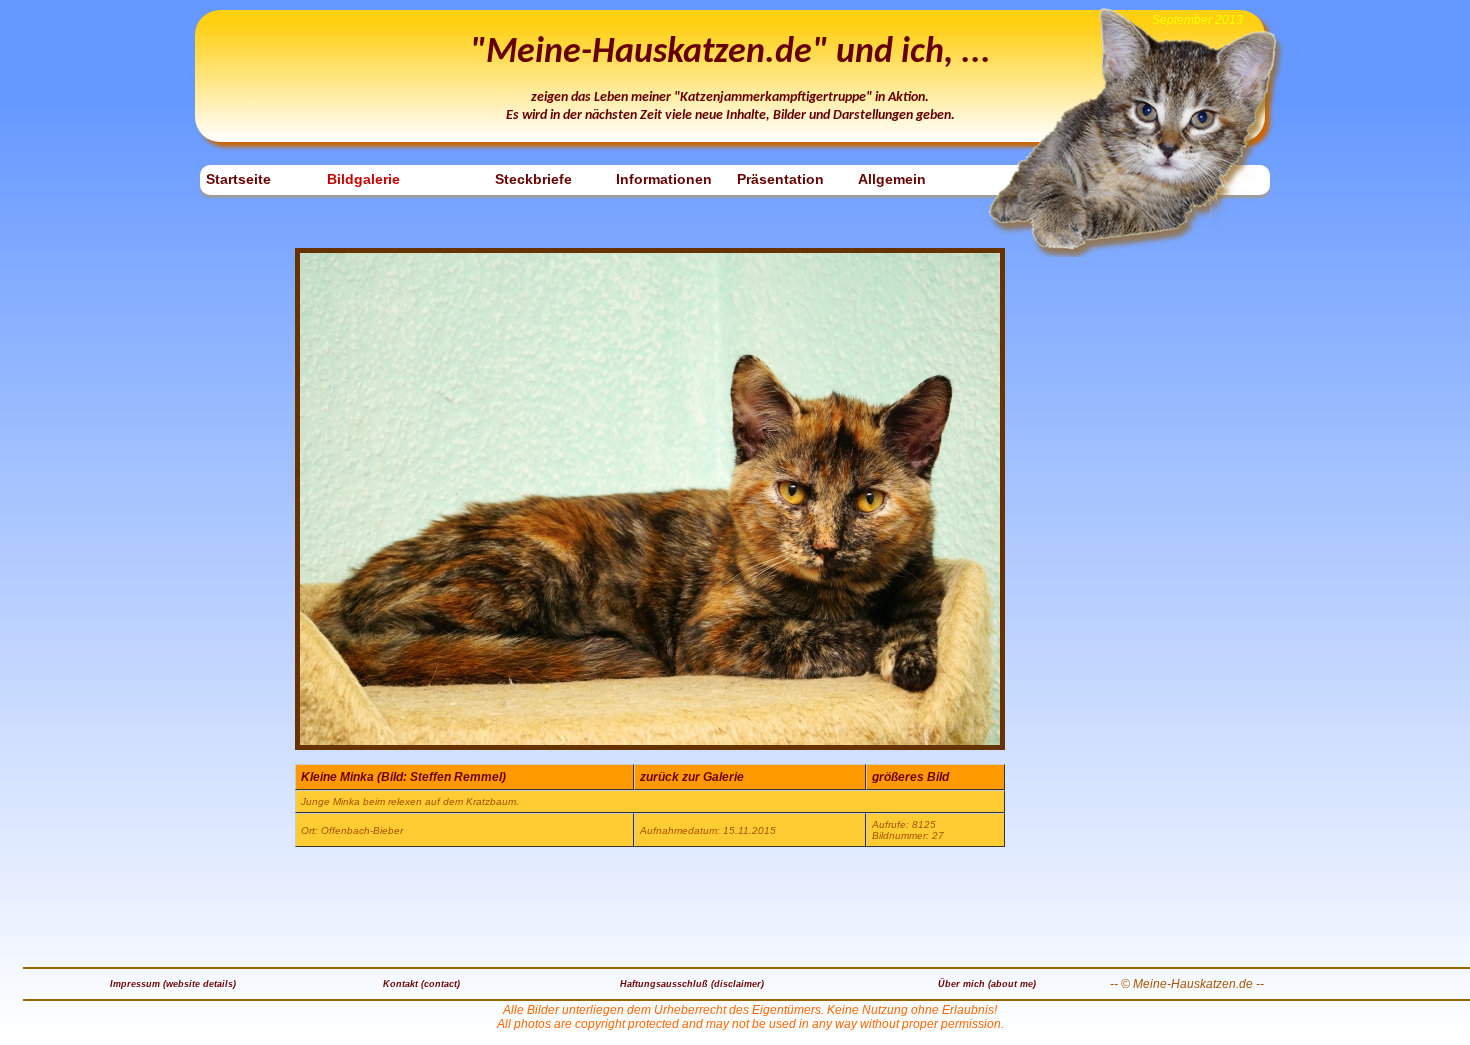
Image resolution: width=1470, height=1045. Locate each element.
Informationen (664, 179)
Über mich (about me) (987, 984)
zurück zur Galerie (692, 777)
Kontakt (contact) (421, 984)
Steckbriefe (533, 179)
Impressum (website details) (173, 984)
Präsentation (780, 179)
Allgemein (892, 179)
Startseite (238, 179)
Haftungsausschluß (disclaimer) (692, 984)
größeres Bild (910, 777)
